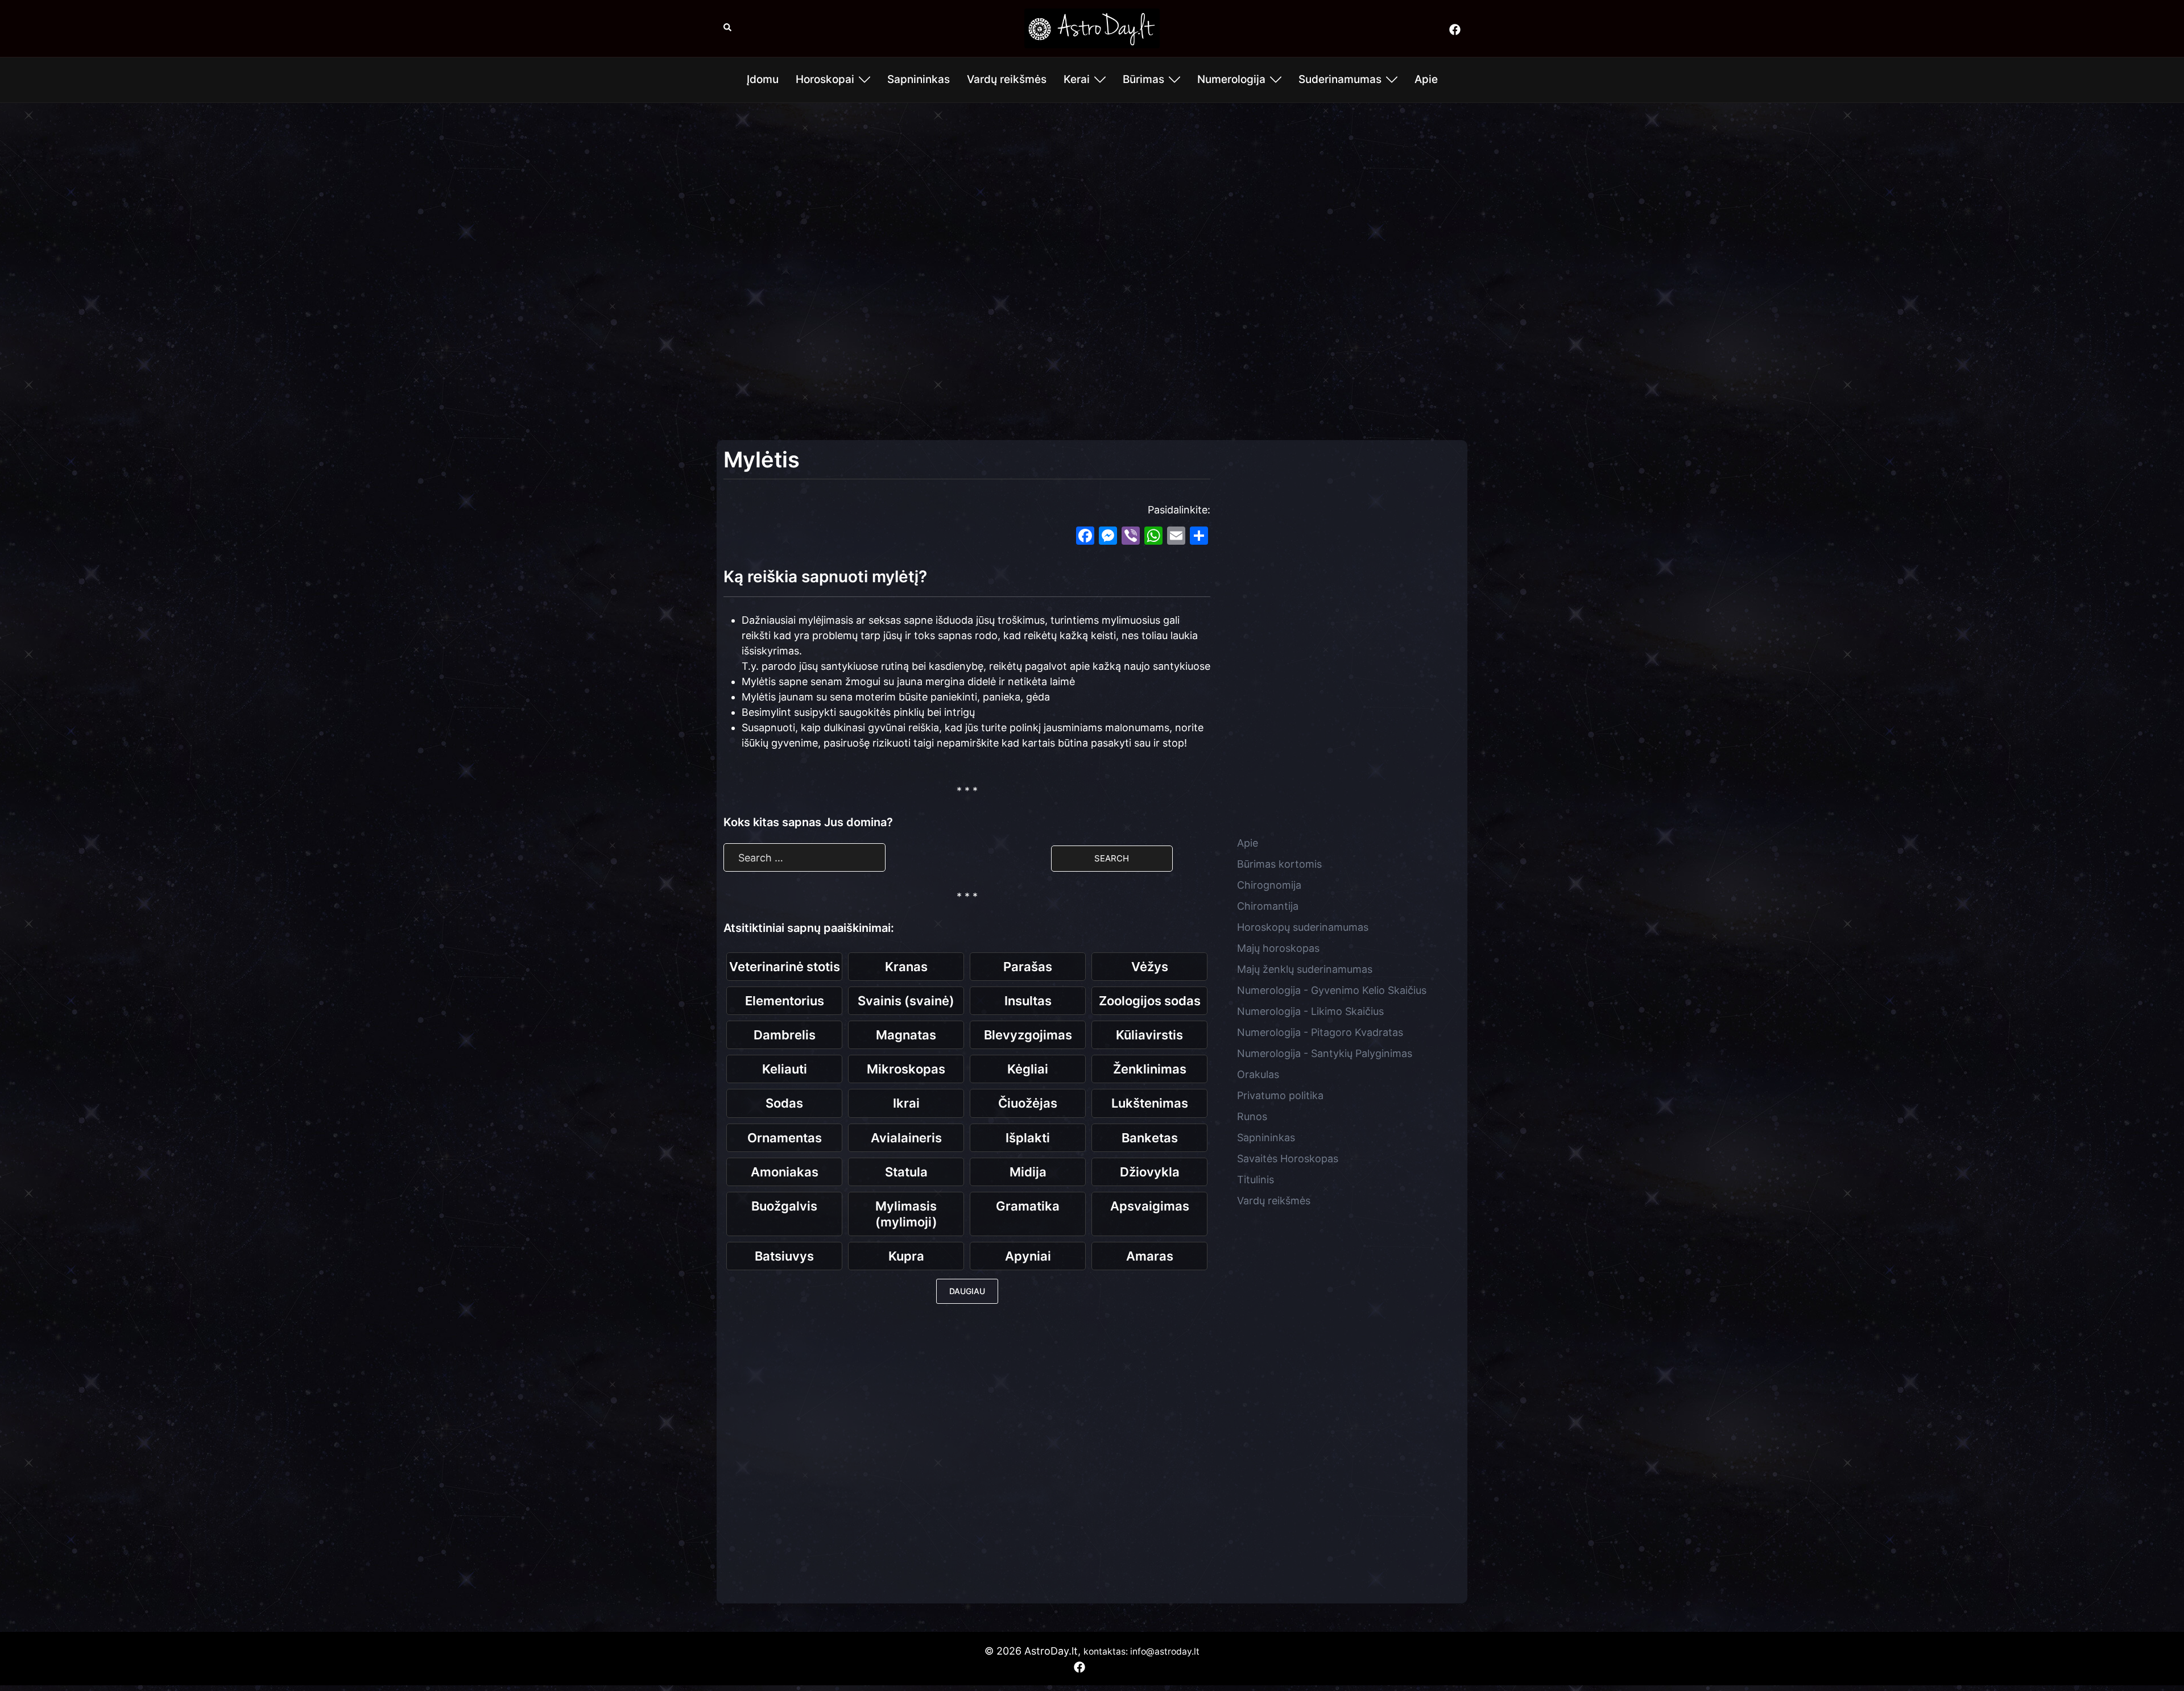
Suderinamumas (1340, 79)
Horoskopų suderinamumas (1303, 927)
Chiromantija (1268, 906)
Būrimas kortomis (1279, 864)
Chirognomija (1269, 885)
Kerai (1077, 79)
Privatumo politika (1280, 1095)
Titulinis (1256, 1180)
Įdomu (763, 79)
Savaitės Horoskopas (1288, 1159)
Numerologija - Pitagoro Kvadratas (1320, 1032)
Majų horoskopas (1278, 948)
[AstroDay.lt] (1092, 28)
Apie (1426, 79)
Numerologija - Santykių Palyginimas (1325, 1053)
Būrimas (1143, 79)
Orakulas (1258, 1074)
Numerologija (1231, 79)
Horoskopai (825, 79)
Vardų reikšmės (1007, 79)
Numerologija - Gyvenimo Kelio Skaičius (1332, 990)
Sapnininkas (919, 79)
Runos (1252, 1116)
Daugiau (967, 1291)
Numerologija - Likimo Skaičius (1310, 1011)
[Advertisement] (1092, 194)
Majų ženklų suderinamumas (1305, 969)
